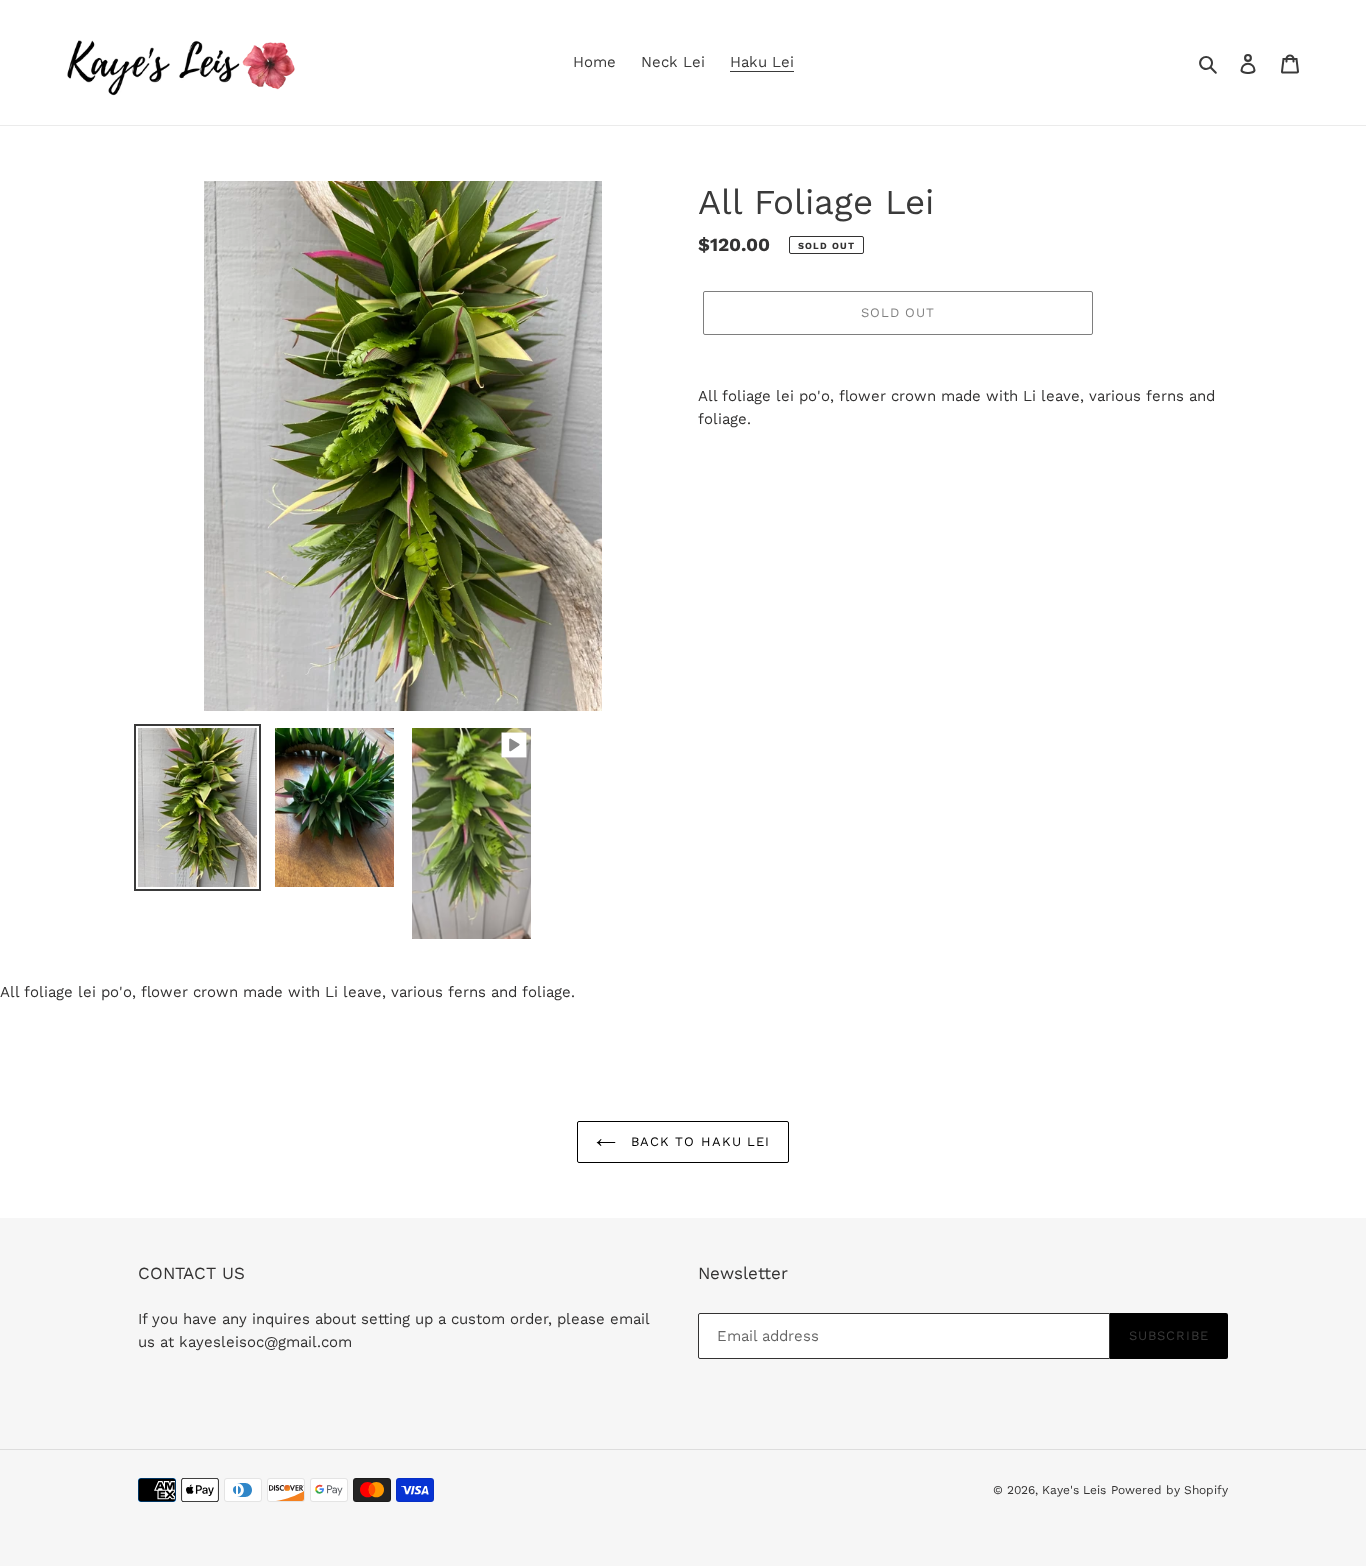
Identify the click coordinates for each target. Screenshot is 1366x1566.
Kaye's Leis (1074, 1490)
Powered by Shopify (1169, 1490)
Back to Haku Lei (698, 1141)
